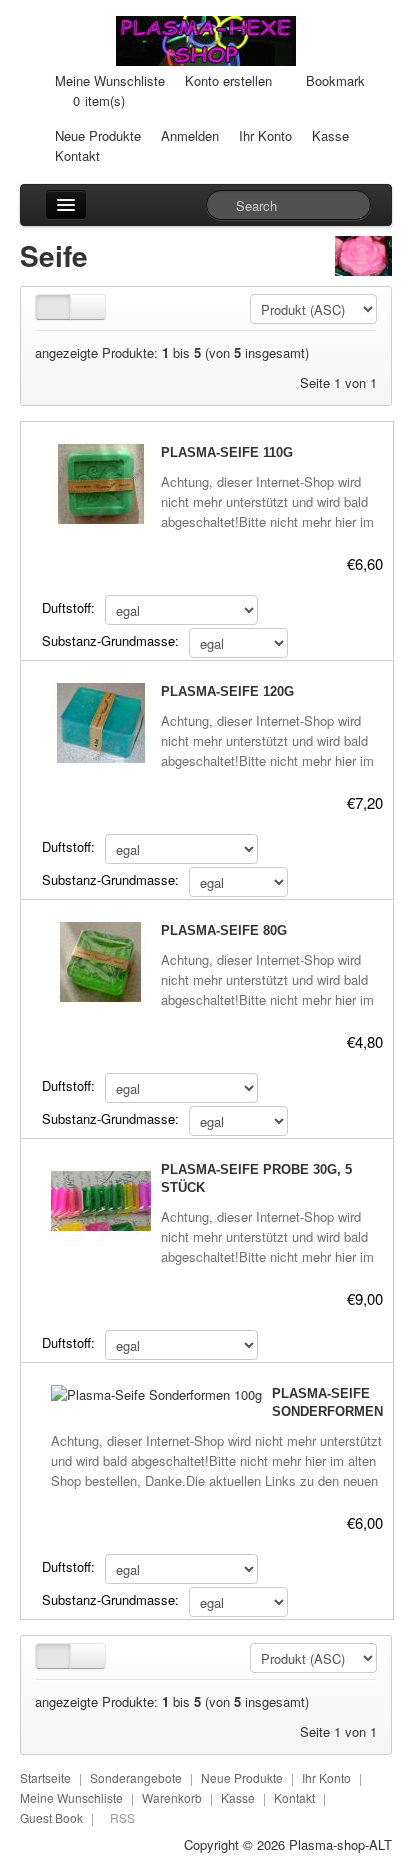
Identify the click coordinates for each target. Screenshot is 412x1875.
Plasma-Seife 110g (227, 452)
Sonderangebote (136, 1777)
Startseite (45, 1777)
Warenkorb (172, 1797)
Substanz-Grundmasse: (110, 640)
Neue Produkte (98, 135)
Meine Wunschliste (110, 80)
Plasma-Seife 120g (227, 691)
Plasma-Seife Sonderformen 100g (327, 1411)
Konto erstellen (228, 80)
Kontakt (77, 155)
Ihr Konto (265, 135)
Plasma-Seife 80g (224, 930)
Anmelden (190, 135)
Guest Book (51, 1817)
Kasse (330, 135)
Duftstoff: (68, 607)
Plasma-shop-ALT (340, 1844)
